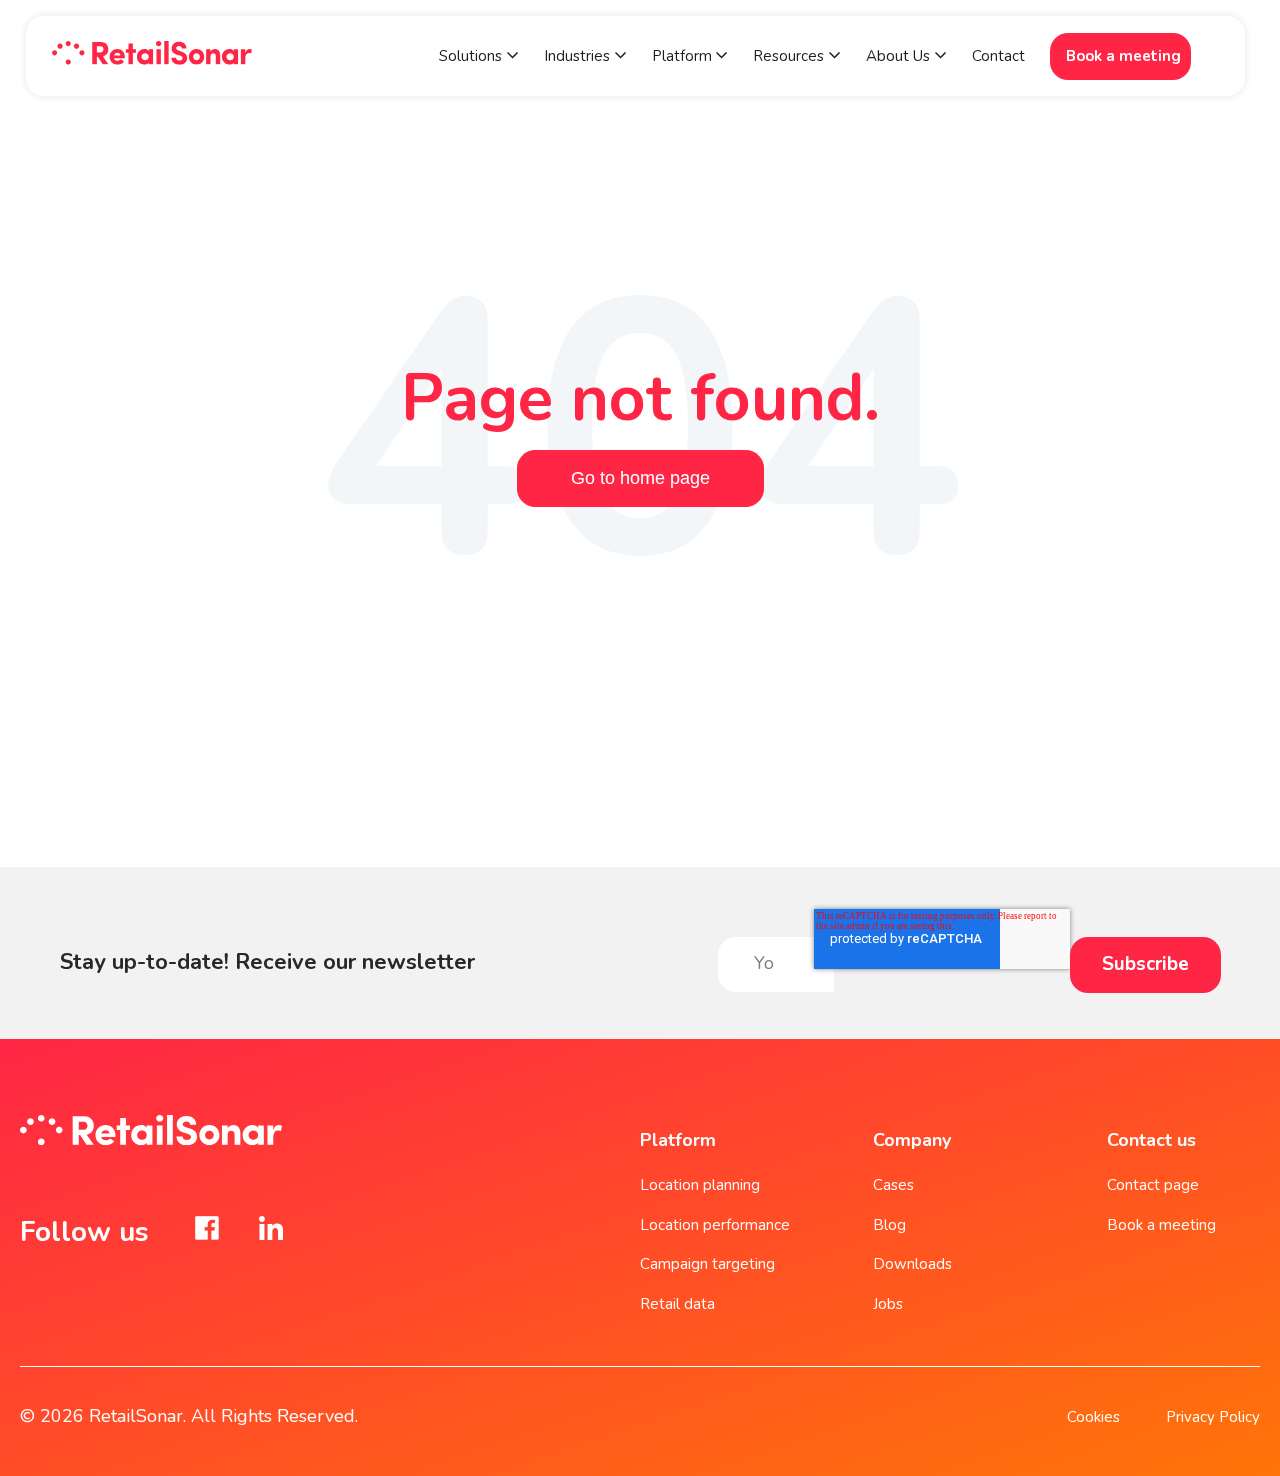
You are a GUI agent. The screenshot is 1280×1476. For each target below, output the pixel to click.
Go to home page (640, 478)
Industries (577, 56)
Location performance (715, 1225)
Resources (788, 56)
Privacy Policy (1213, 1417)
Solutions (470, 56)
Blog (889, 1225)
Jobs (888, 1304)
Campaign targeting (707, 1264)
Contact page (1153, 1185)
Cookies (1093, 1417)
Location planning (700, 1185)
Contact (998, 56)
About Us (898, 56)
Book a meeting (1123, 56)
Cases (893, 1185)
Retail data (677, 1304)
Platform (684, 56)
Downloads (912, 1264)
